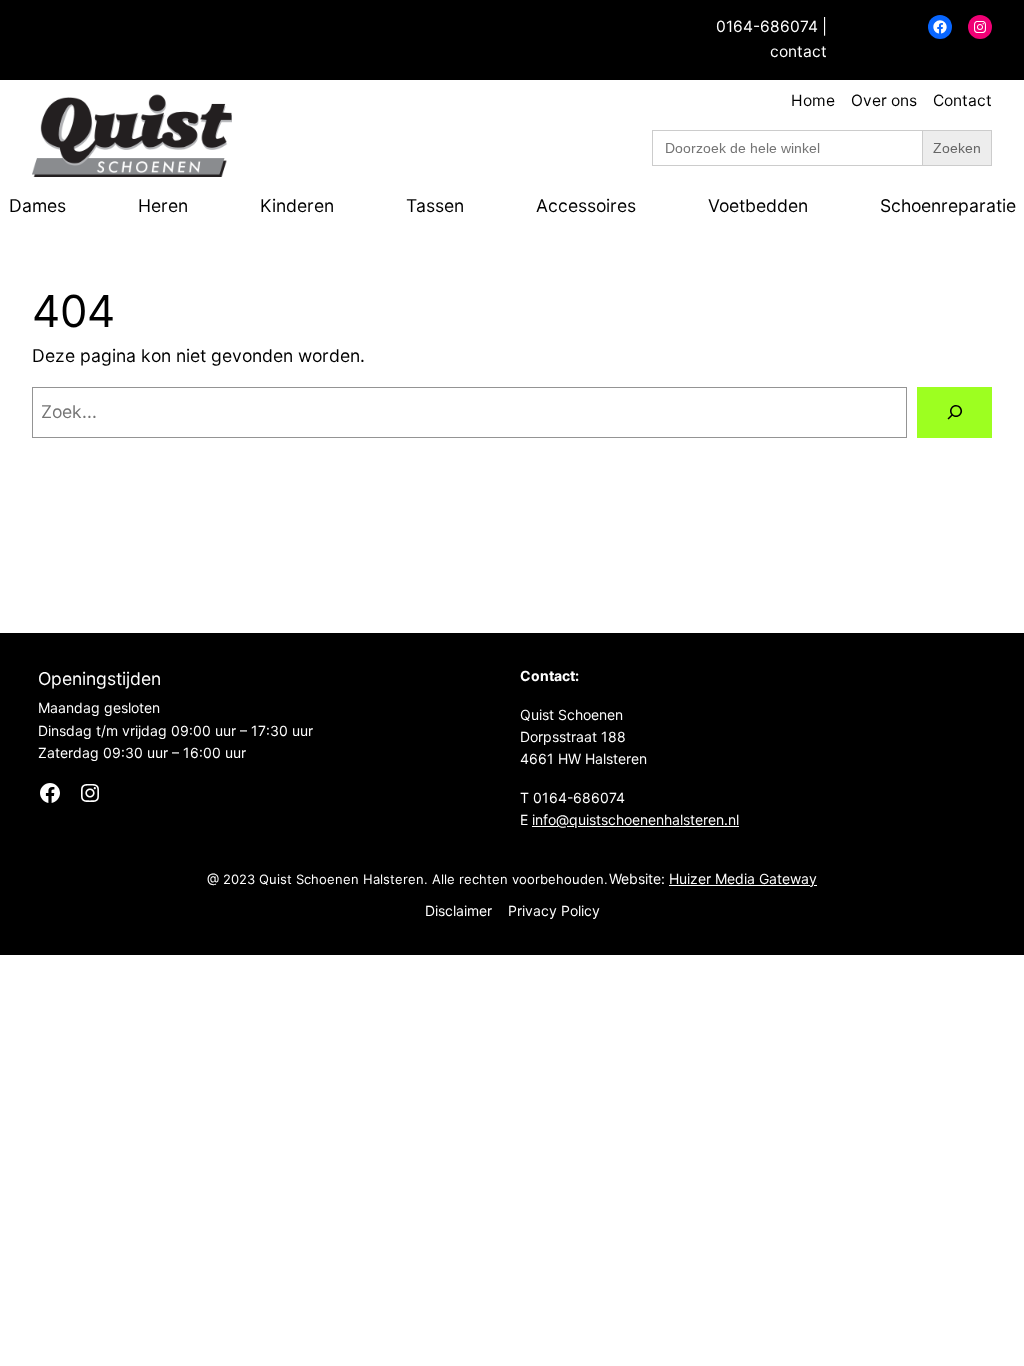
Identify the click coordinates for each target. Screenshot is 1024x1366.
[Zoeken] (954, 412)
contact (798, 51)
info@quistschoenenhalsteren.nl (635, 819)
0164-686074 (767, 26)
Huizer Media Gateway (743, 878)
